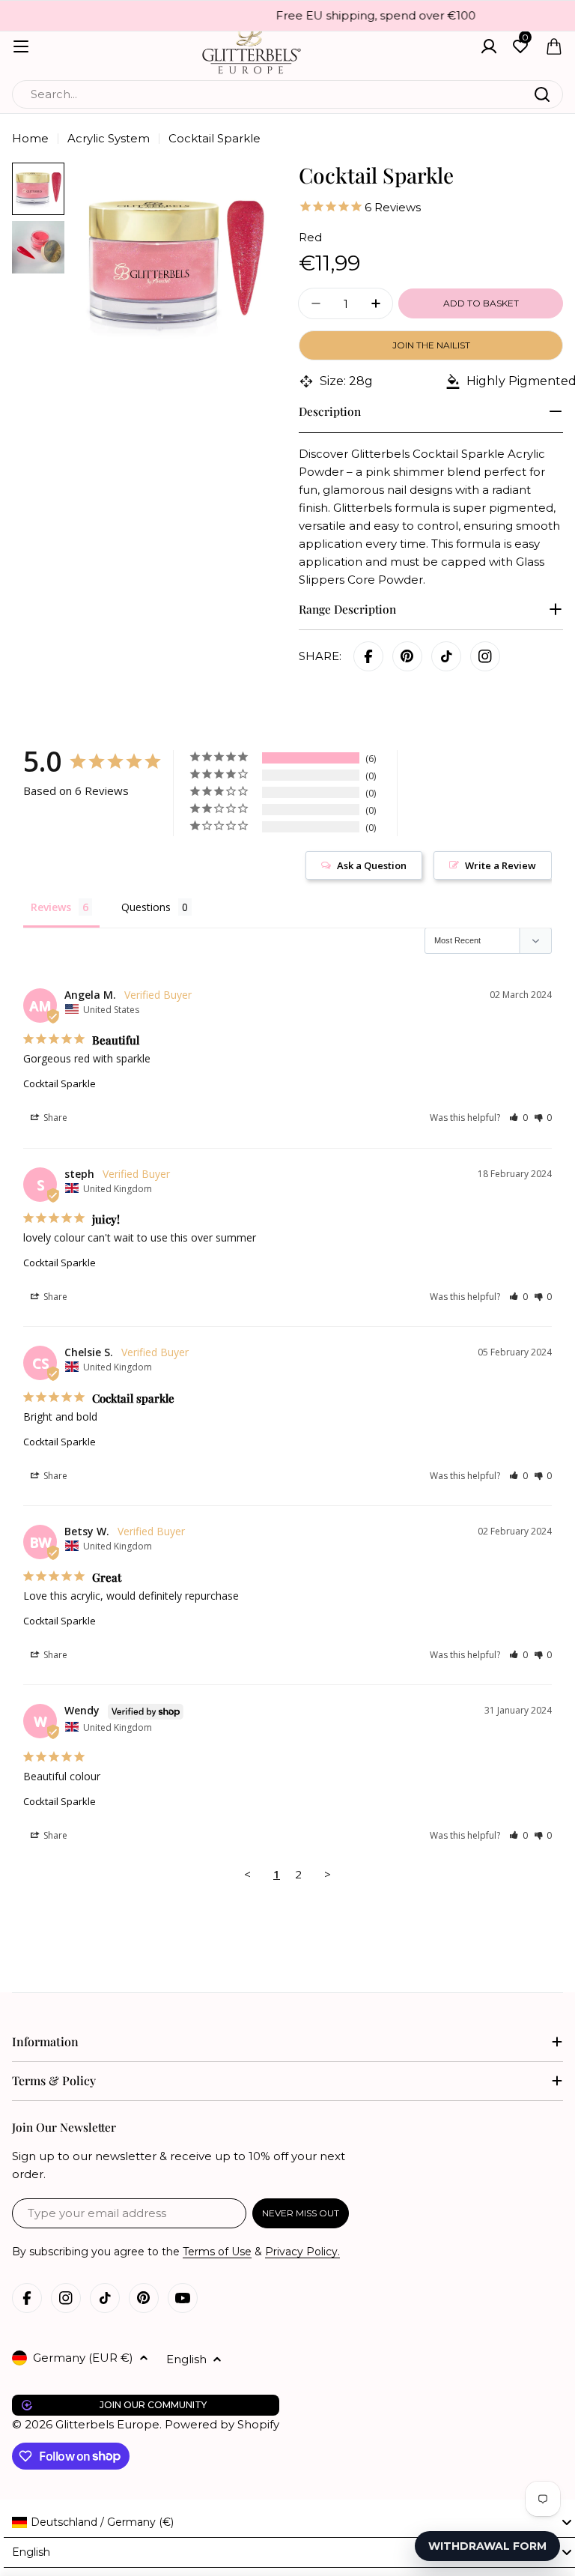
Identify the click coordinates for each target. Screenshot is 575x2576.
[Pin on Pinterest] (407, 656)
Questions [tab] (146, 907)
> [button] (328, 1874)
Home (30, 138)
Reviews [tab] (51, 907)
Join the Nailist (431, 345)
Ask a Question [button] (372, 865)
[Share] (485, 656)
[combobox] (287, 94)
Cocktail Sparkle (60, 1083)
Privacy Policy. (302, 2252)
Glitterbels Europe (107, 2424)
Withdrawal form (487, 2546)
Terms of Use (217, 2252)
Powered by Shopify (222, 2424)
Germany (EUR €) (83, 2358)
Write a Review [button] (501, 865)
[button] (518, 1118)
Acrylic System (109, 138)
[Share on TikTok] (446, 656)
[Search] (542, 94)
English (186, 2359)
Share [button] (54, 1118)
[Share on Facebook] (368, 656)
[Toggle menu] (21, 46)
